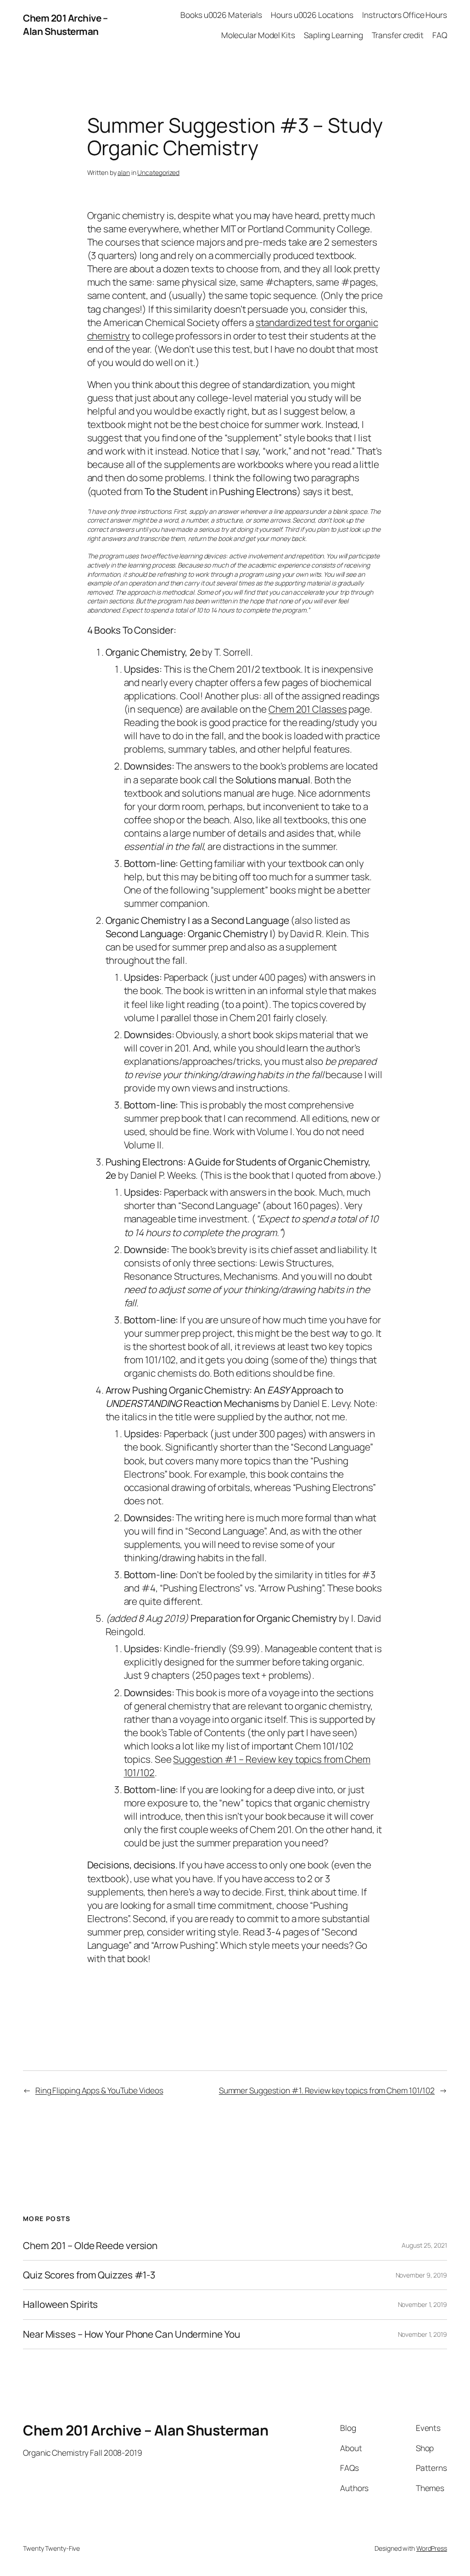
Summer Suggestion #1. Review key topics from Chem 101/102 (327, 2090)
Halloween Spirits (60, 2304)
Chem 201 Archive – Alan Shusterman (65, 25)
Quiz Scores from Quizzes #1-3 (89, 2275)
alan (124, 172)
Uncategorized (158, 172)
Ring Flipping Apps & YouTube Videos (99, 2090)
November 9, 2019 (421, 2275)
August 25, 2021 (424, 2245)
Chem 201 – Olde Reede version (90, 2246)
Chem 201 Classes (308, 709)
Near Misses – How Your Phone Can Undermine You (131, 2334)
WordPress (432, 2548)
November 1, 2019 (422, 2304)
